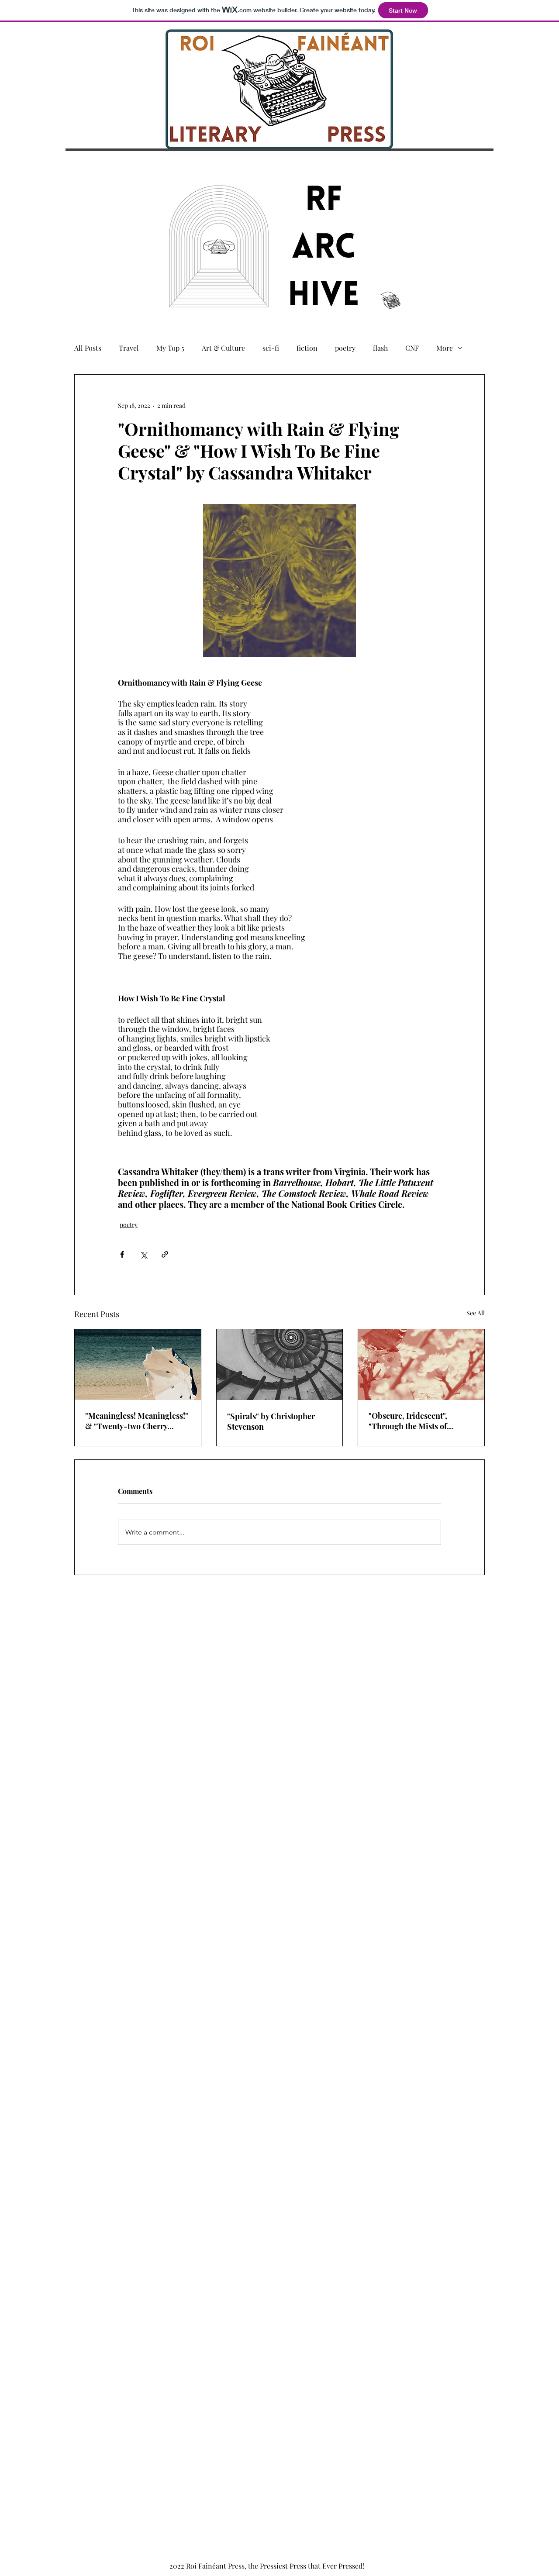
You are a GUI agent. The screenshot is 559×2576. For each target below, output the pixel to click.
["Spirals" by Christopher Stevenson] (280, 1365)
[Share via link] (165, 1254)
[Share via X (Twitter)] (143, 1254)
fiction (307, 348)
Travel (129, 348)
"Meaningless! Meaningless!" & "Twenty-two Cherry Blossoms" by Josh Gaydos (137, 1421)
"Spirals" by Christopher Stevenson (271, 1421)
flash (380, 348)
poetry (345, 348)
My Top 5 (170, 348)
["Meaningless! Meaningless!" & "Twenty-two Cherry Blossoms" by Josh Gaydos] (138, 1365)
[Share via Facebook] (122, 1254)
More (445, 348)
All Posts (88, 348)
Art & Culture (223, 348)
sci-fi (271, 348)
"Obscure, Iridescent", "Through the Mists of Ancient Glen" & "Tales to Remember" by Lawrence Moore (414, 1421)
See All (476, 1313)
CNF (412, 348)
